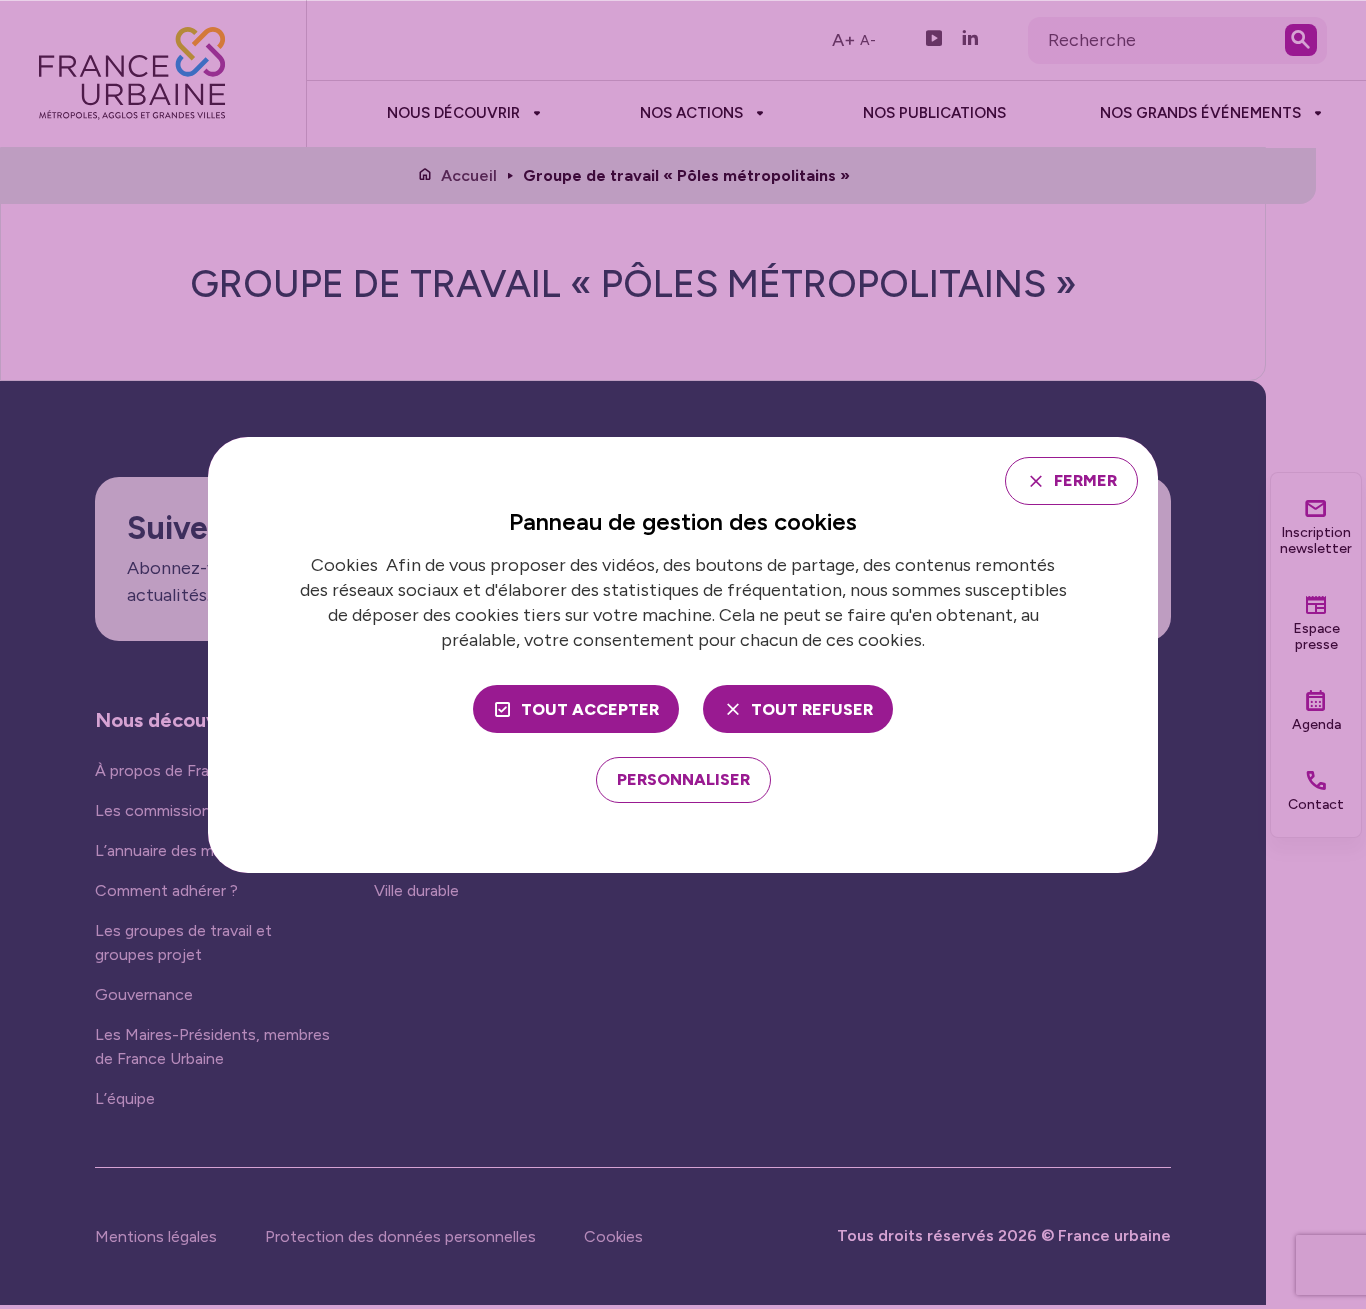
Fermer (1085, 480)
